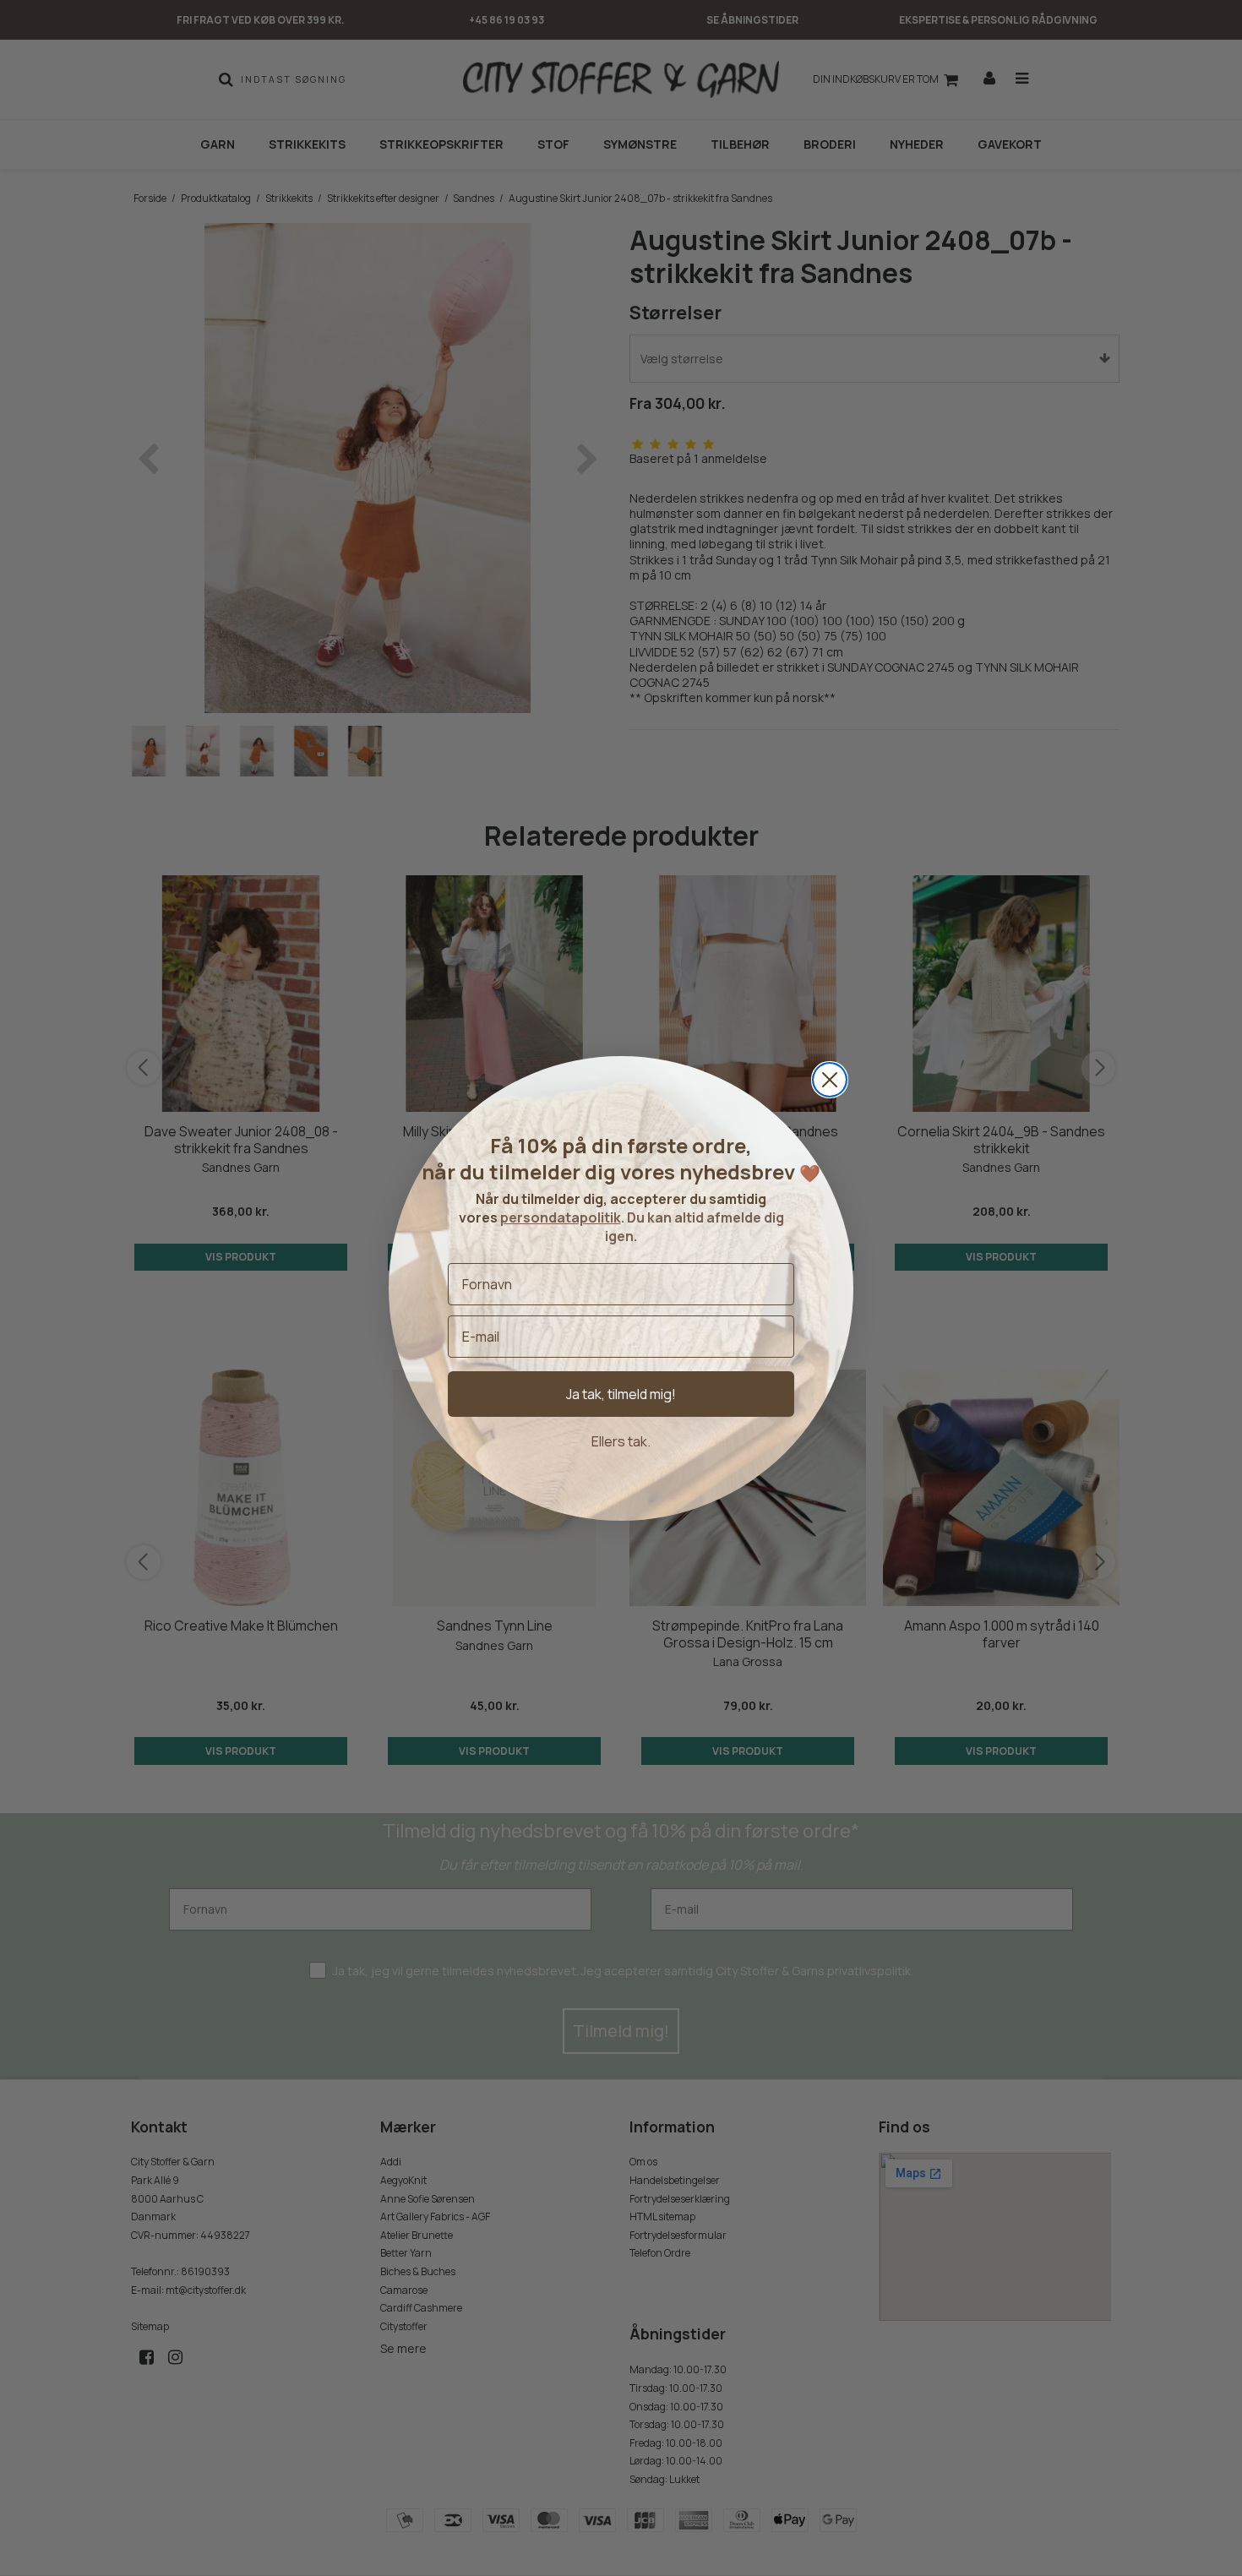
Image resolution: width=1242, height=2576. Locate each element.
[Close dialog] (830, 1080)
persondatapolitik (561, 1217)
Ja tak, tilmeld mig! (621, 1394)
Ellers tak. (621, 1441)
